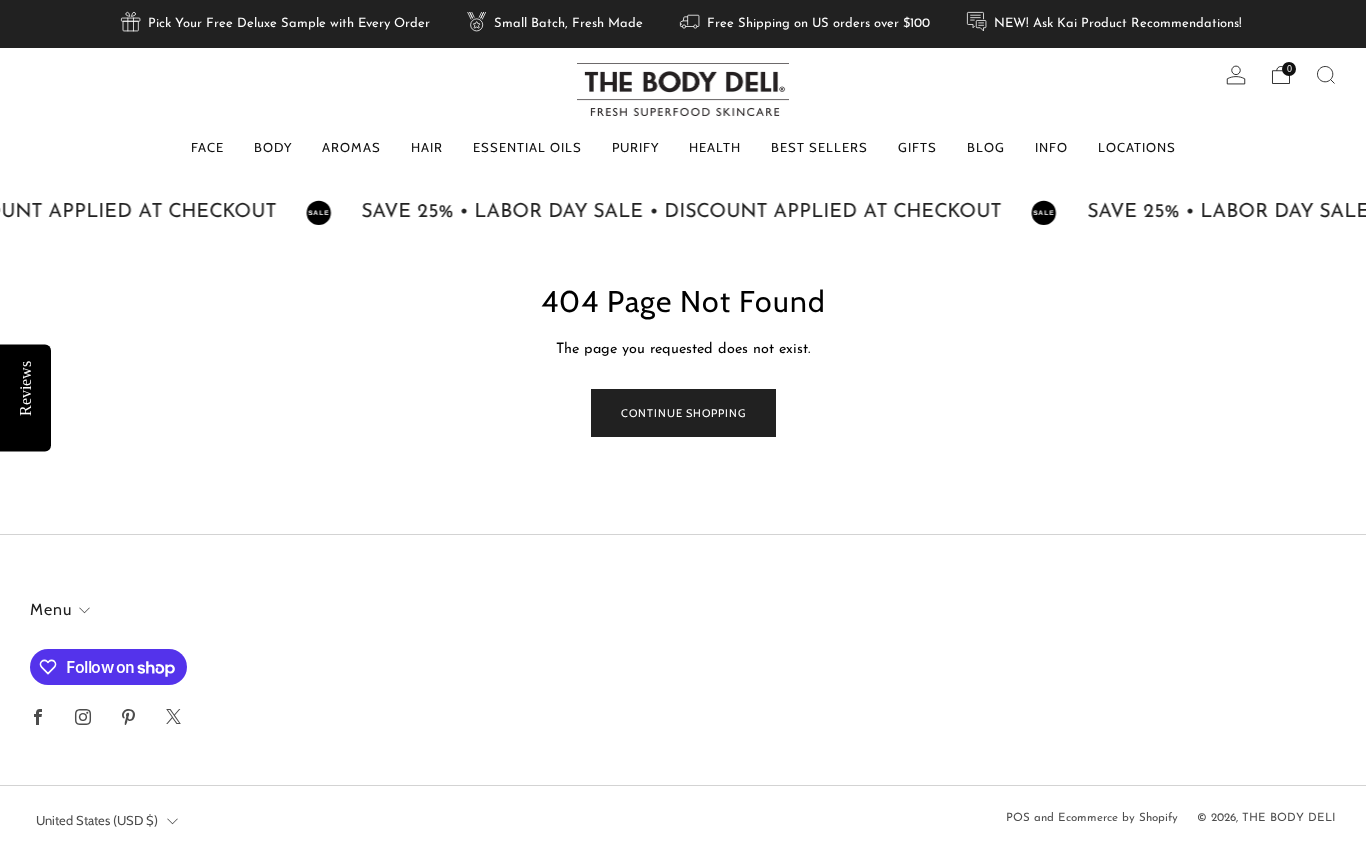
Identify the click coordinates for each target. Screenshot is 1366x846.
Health (715, 147)
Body (273, 147)
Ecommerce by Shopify (1118, 818)
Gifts (917, 147)
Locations (1137, 147)
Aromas (351, 147)
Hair (427, 147)
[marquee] (683, 213)
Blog (986, 147)
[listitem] (277, 24)
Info (1051, 147)
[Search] (1326, 75)
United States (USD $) (97, 820)
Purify (635, 147)
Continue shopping (683, 413)
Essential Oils (527, 147)
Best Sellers (819, 147)
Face (207, 147)
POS (1018, 818)
